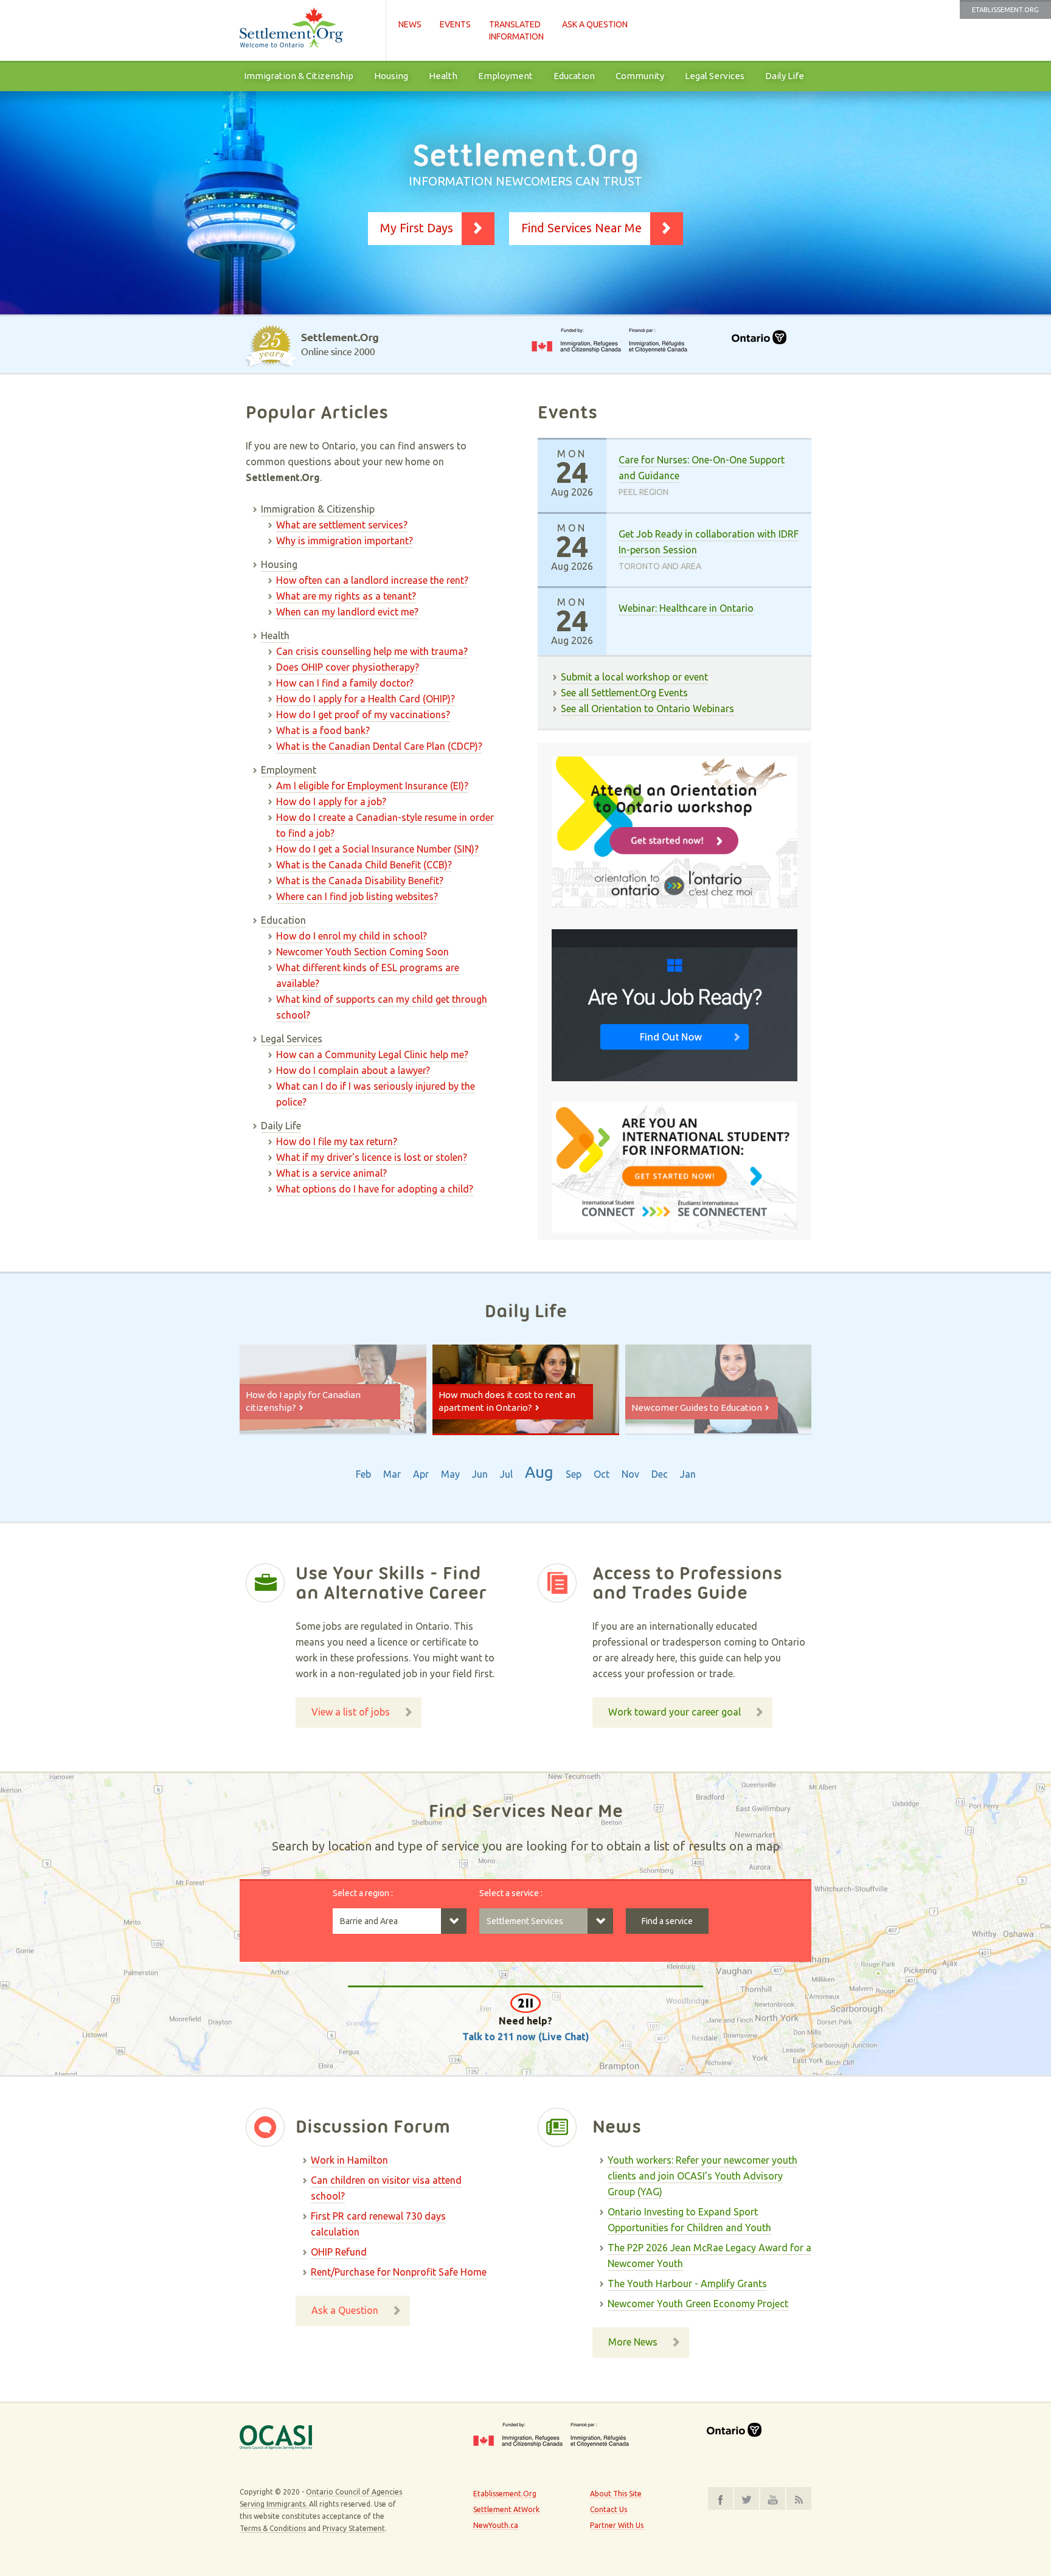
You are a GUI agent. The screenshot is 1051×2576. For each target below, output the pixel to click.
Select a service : (511, 1893)
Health (443, 76)
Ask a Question (595, 24)
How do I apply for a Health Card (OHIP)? (366, 699)
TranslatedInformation (516, 30)
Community (640, 76)
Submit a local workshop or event (634, 677)
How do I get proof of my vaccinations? (363, 715)
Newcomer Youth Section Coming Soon (362, 952)
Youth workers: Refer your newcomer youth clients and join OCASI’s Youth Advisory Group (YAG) (702, 2176)
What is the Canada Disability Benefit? (360, 881)
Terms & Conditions (273, 2528)
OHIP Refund (339, 2252)
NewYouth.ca (496, 2525)
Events (455, 24)
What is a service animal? (331, 1173)
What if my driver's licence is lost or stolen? (372, 1157)
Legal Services (715, 76)
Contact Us (609, 2509)
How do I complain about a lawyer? (353, 1070)
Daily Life (785, 76)
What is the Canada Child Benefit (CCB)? (364, 865)
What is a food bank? (323, 730)
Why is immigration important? (345, 541)
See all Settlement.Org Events (624, 693)
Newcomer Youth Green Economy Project (698, 2304)
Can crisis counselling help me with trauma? (372, 651)
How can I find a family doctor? (345, 683)
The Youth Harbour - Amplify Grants (687, 2283)
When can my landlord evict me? (347, 612)
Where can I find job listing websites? (357, 896)
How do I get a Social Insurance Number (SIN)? (377, 849)
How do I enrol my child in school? (352, 936)
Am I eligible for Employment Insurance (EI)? (372, 786)
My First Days (417, 228)
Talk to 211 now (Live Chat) (526, 2037)
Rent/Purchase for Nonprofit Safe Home (399, 2272)
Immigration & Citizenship (299, 76)
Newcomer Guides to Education (697, 1407)
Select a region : (363, 1893)
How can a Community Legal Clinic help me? (372, 1054)
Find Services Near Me (581, 228)
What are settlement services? (342, 525)
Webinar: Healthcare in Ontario (686, 608)
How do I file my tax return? (337, 1141)
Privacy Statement (354, 2528)
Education (574, 76)
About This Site (616, 2494)
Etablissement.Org (1005, 10)
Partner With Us (617, 2525)
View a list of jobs (351, 1712)
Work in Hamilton (349, 2160)
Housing (391, 76)
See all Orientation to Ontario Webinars (647, 708)
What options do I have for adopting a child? (375, 1189)
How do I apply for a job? (331, 802)
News (410, 24)
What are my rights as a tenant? (346, 596)
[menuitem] (299, 76)
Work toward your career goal (675, 1712)
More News (633, 2342)
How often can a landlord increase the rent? (372, 580)
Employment (505, 76)
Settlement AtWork (506, 2509)
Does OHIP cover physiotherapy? (348, 667)
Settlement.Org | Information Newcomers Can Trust (307, 30)
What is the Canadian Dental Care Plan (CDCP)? (379, 746)
